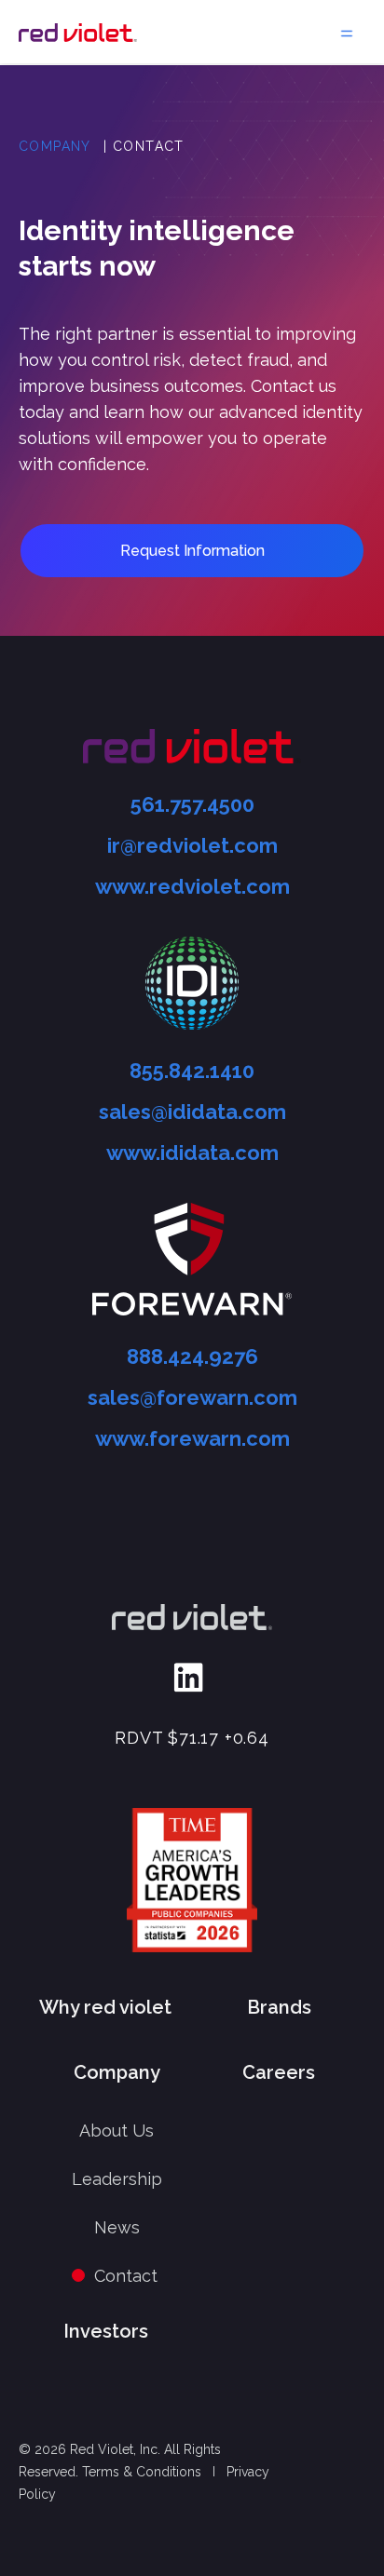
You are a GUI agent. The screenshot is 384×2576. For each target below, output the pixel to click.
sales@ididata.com (192, 1112)
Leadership (117, 2179)
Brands (279, 2007)
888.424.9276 (192, 1356)
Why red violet (105, 2007)
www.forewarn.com (192, 1438)
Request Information (192, 551)
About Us (117, 2131)
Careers (279, 2072)
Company (55, 146)
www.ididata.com (192, 1153)
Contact (126, 2276)
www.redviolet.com (192, 886)
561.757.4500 (192, 804)
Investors (106, 2331)
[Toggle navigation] (347, 32)
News (117, 2227)
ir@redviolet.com (192, 845)
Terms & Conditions (142, 2472)
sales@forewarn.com (192, 1397)
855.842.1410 (192, 1071)
